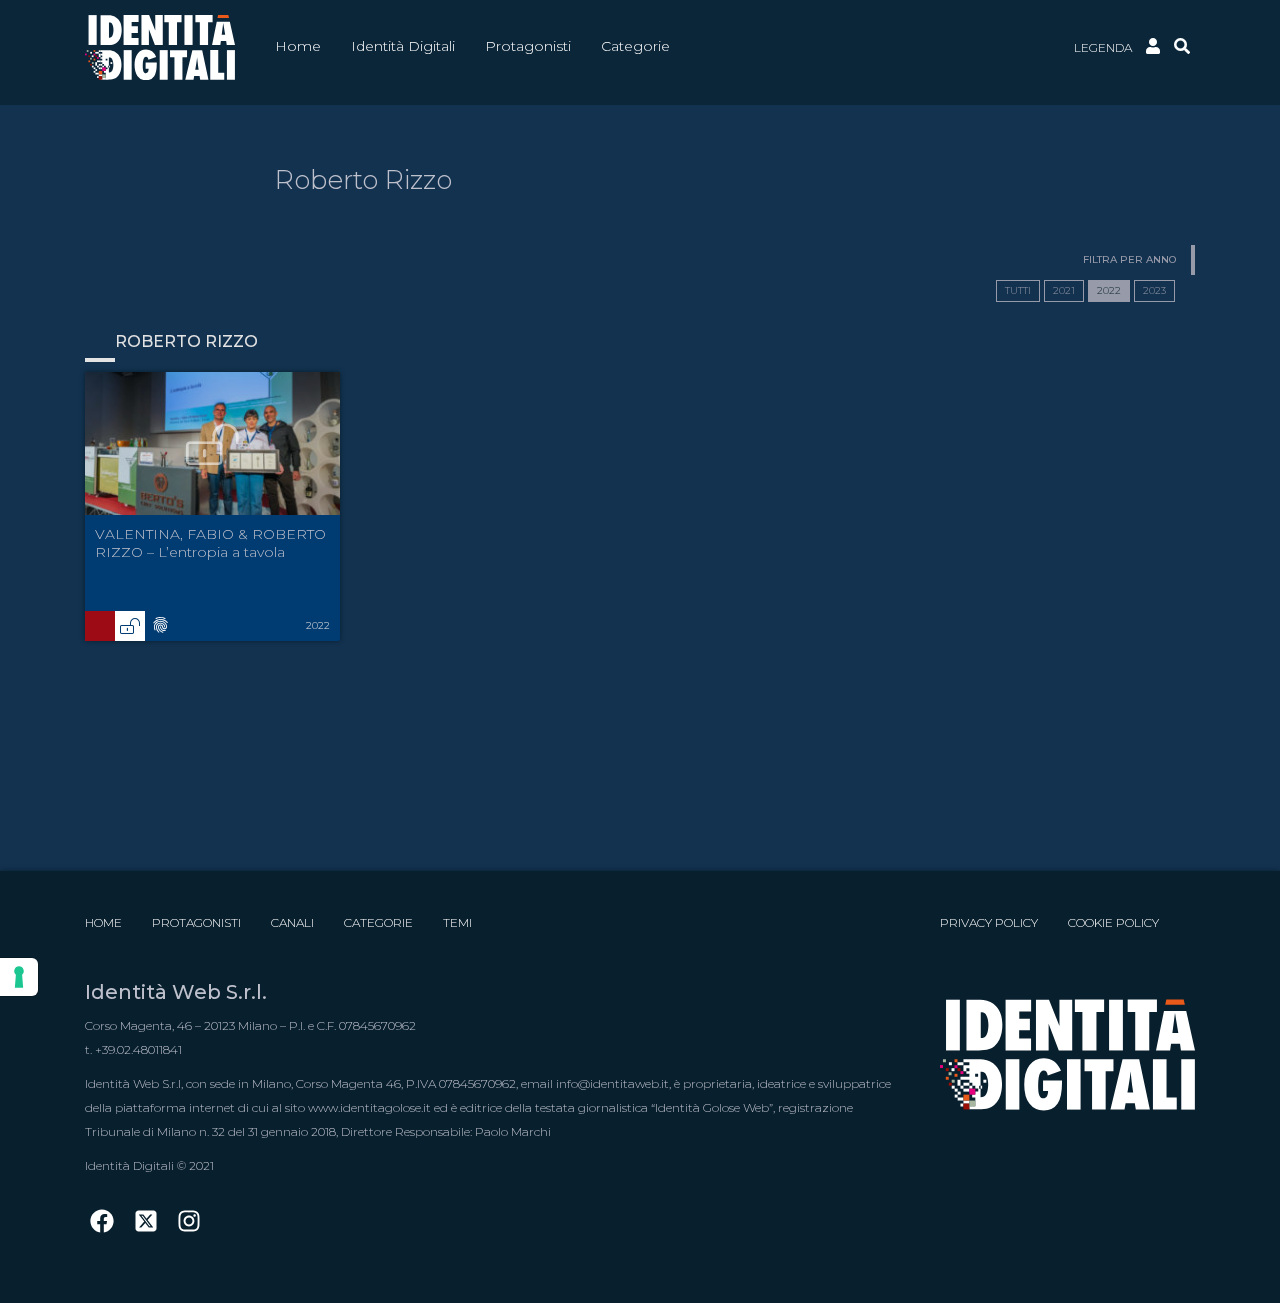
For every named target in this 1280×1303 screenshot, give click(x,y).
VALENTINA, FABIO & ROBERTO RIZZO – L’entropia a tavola (210, 543)
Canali (292, 922)
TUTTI (1018, 290)
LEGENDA (1103, 47)
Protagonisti (196, 922)
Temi (457, 922)
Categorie (378, 922)
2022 (1109, 290)
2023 (1154, 290)
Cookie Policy (1113, 922)
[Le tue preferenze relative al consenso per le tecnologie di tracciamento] (19, 977)
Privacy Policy (989, 922)
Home (103, 922)
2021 (1064, 290)
